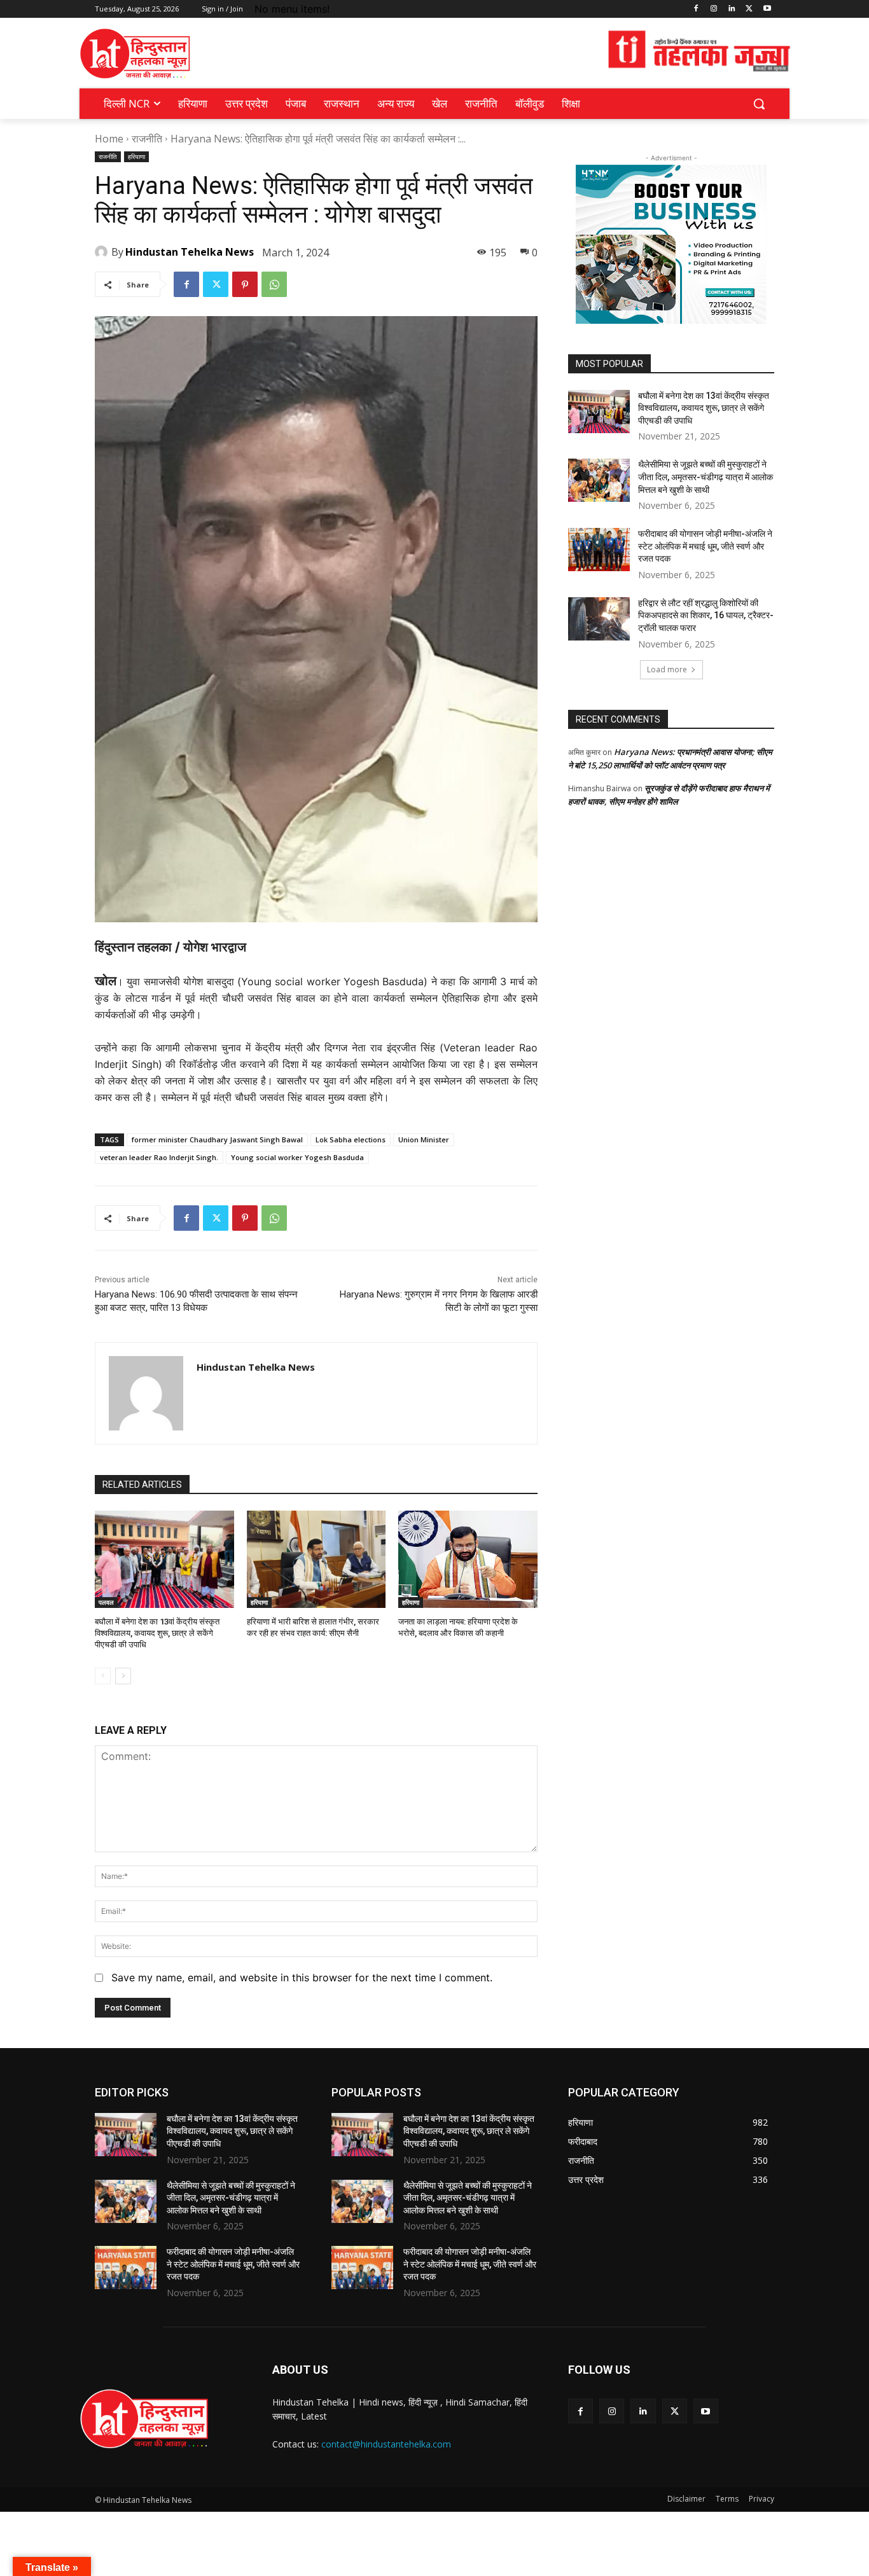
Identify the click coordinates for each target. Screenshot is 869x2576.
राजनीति (147, 139)
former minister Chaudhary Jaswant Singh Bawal (217, 1139)
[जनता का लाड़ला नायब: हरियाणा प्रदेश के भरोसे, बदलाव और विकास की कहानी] (468, 1559)
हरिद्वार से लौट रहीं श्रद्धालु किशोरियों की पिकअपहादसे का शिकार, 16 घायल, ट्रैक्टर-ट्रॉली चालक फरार (706, 615)
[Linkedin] (732, 9)
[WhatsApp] (274, 284)
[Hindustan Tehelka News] (103, 252)
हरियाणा (136, 156)
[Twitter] (749, 9)
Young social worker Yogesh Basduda (297, 1157)
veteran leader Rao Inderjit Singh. (159, 1157)
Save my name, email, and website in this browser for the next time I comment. (302, 1977)
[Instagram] (714, 9)
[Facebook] (696, 9)
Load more (667, 669)
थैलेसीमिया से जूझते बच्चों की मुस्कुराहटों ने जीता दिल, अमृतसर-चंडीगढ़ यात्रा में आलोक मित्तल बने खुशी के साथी (706, 477)
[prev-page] (103, 1676)
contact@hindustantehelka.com (386, 2444)
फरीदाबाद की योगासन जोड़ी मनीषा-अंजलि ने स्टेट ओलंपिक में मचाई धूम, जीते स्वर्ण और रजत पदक (705, 546)
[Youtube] (767, 9)
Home (109, 139)
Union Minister (424, 1139)
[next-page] (123, 1676)
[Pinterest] (245, 284)
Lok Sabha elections (351, 1139)
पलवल (106, 1602)
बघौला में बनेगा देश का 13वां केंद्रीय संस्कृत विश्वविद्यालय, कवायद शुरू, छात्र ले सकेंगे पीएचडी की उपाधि (157, 1633)
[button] (759, 104)
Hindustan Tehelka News (190, 252)
